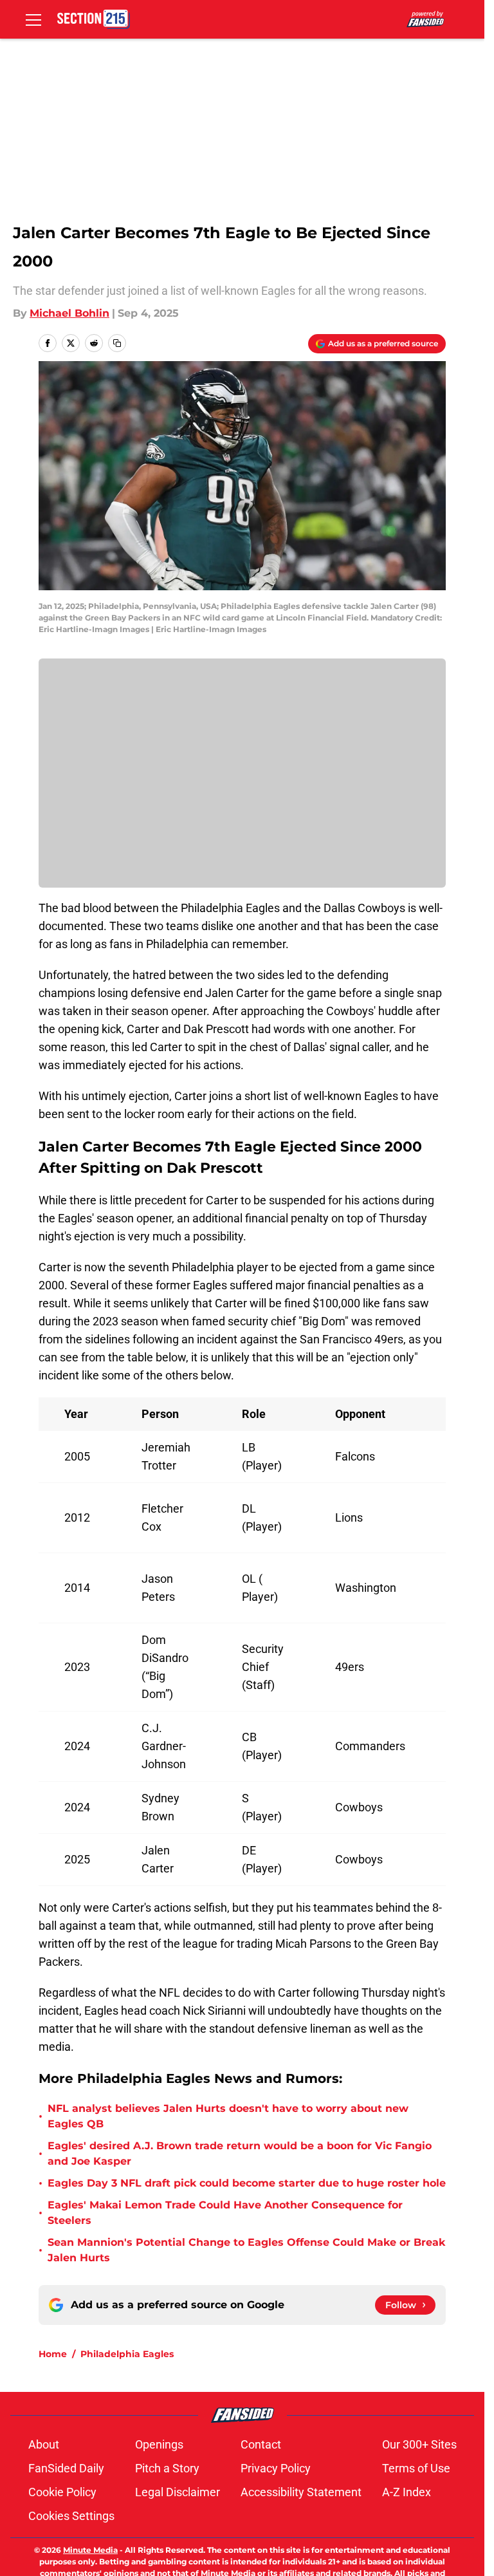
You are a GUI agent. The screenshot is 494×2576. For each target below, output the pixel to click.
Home (53, 2354)
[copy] (117, 343)
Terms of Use (416, 2468)
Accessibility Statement (301, 2492)
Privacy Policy (276, 2468)
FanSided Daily (66, 2468)
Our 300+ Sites (419, 2444)
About (44, 2444)
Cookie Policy (62, 2492)
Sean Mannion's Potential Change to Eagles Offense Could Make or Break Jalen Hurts (246, 2250)
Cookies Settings (71, 2516)
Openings (159, 2444)
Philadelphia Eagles (127, 2354)
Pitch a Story (167, 2468)
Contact (261, 2444)
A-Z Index (407, 2492)
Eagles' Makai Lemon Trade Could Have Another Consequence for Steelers (225, 2213)
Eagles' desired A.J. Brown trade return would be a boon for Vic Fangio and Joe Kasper (240, 2153)
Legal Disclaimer (178, 2492)
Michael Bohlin (69, 313)
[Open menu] (33, 19)
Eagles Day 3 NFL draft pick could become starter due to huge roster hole (247, 2183)
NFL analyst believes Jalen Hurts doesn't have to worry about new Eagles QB (228, 2116)
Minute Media (90, 2550)
